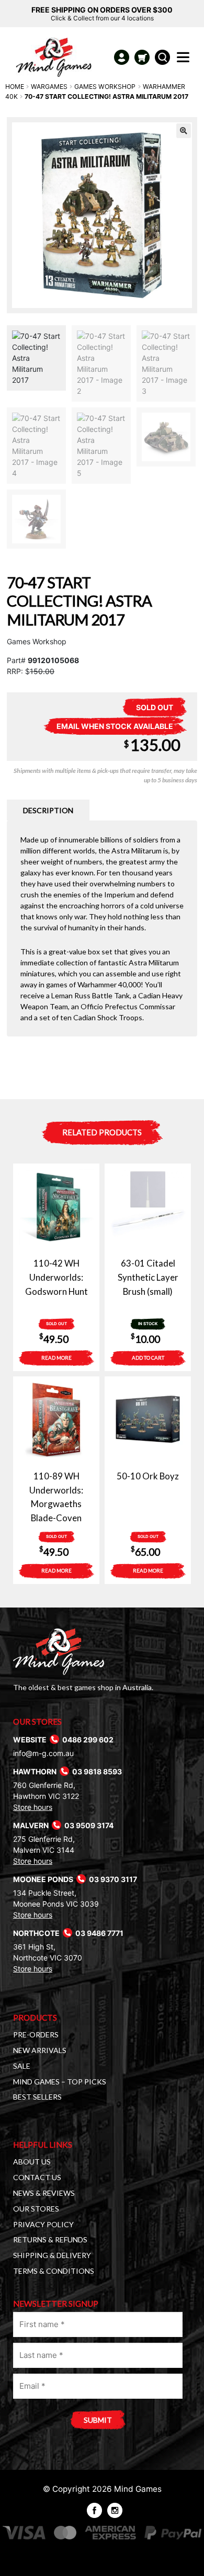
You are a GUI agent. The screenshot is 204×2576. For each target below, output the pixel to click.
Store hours (33, 1807)
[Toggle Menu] (185, 60)
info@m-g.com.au (43, 1753)
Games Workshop (105, 87)
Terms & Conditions (54, 2271)
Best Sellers (37, 2097)
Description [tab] (48, 810)
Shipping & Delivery (52, 2255)
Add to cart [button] (148, 1358)
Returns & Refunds (50, 2239)
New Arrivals (40, 2050)
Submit (98, 2420)
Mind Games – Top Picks (60, 2082)
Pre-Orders (36, 2034)
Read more (56, 1358)
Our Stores (36, 2209)
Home (15, 87)
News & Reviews (44, 2193)
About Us (32, 2162)
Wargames (49, 87)
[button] (184, 131)
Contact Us (37, 2177)
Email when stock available (115, 726)
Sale (22, 2066)
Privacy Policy (43, 2224)
